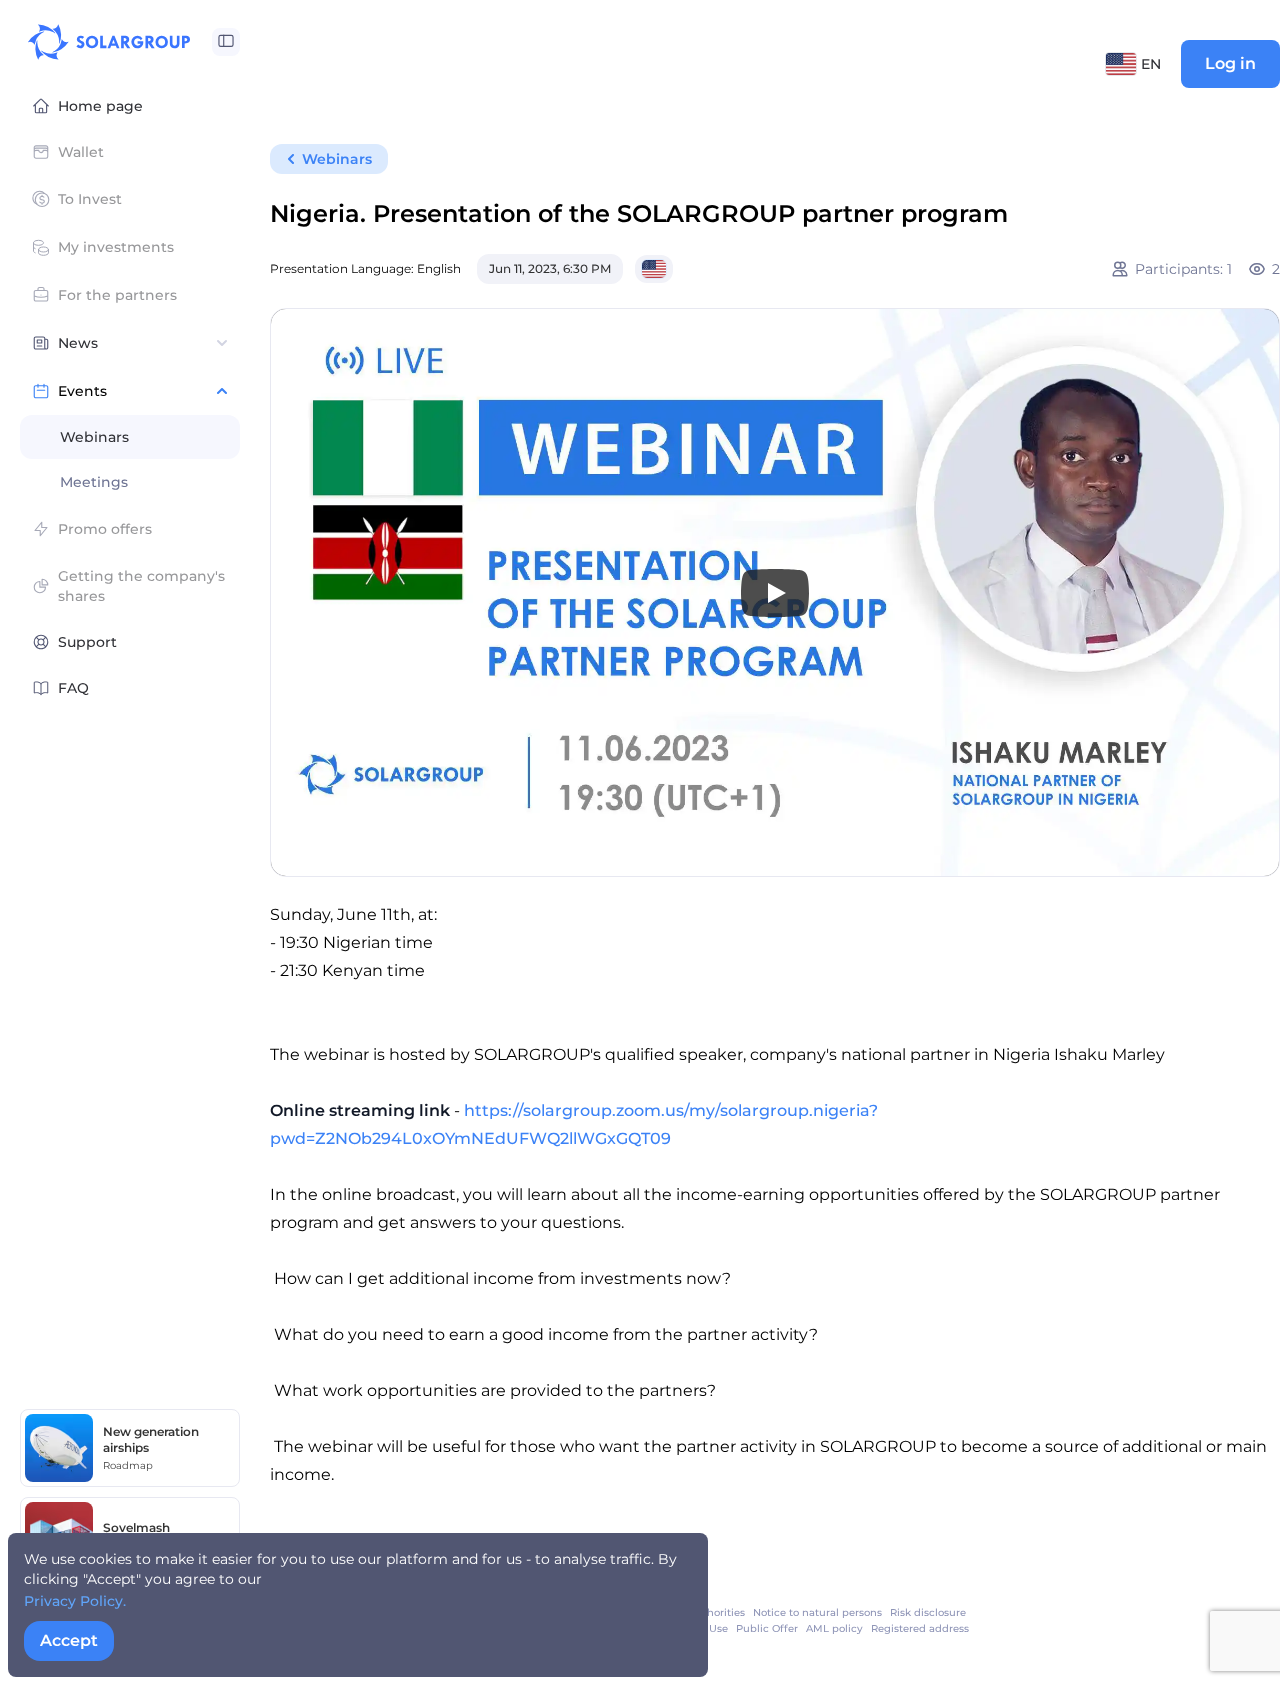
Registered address (920, 1628)
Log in (1230, 63)
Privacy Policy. (75, 1601)
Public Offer (767, 1628)
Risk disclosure (928, 1612)
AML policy (834, 1628)
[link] (817, 1613)
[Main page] (109, 42)
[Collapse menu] (226, 42)
